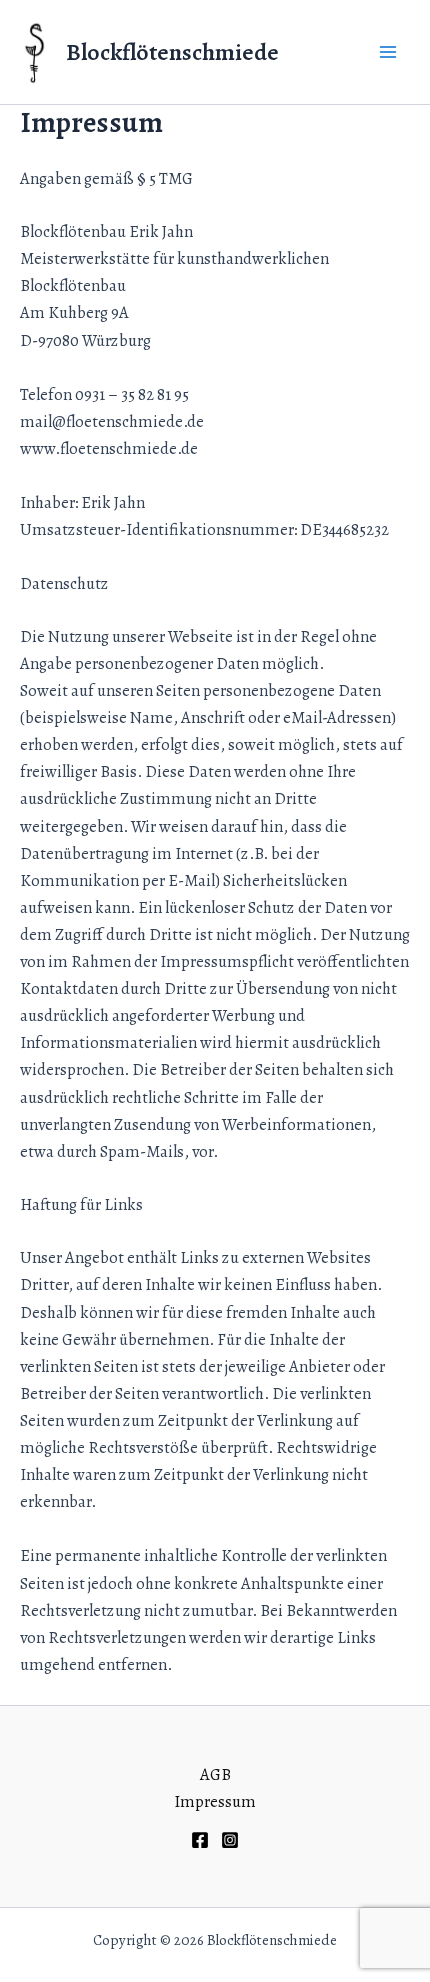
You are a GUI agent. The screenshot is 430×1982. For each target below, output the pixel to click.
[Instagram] (230, 1840)
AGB (215, 1774)
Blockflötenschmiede (172, 52)
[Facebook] (200, 1840)
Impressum (215, 1801)
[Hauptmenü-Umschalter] (387, 52)
